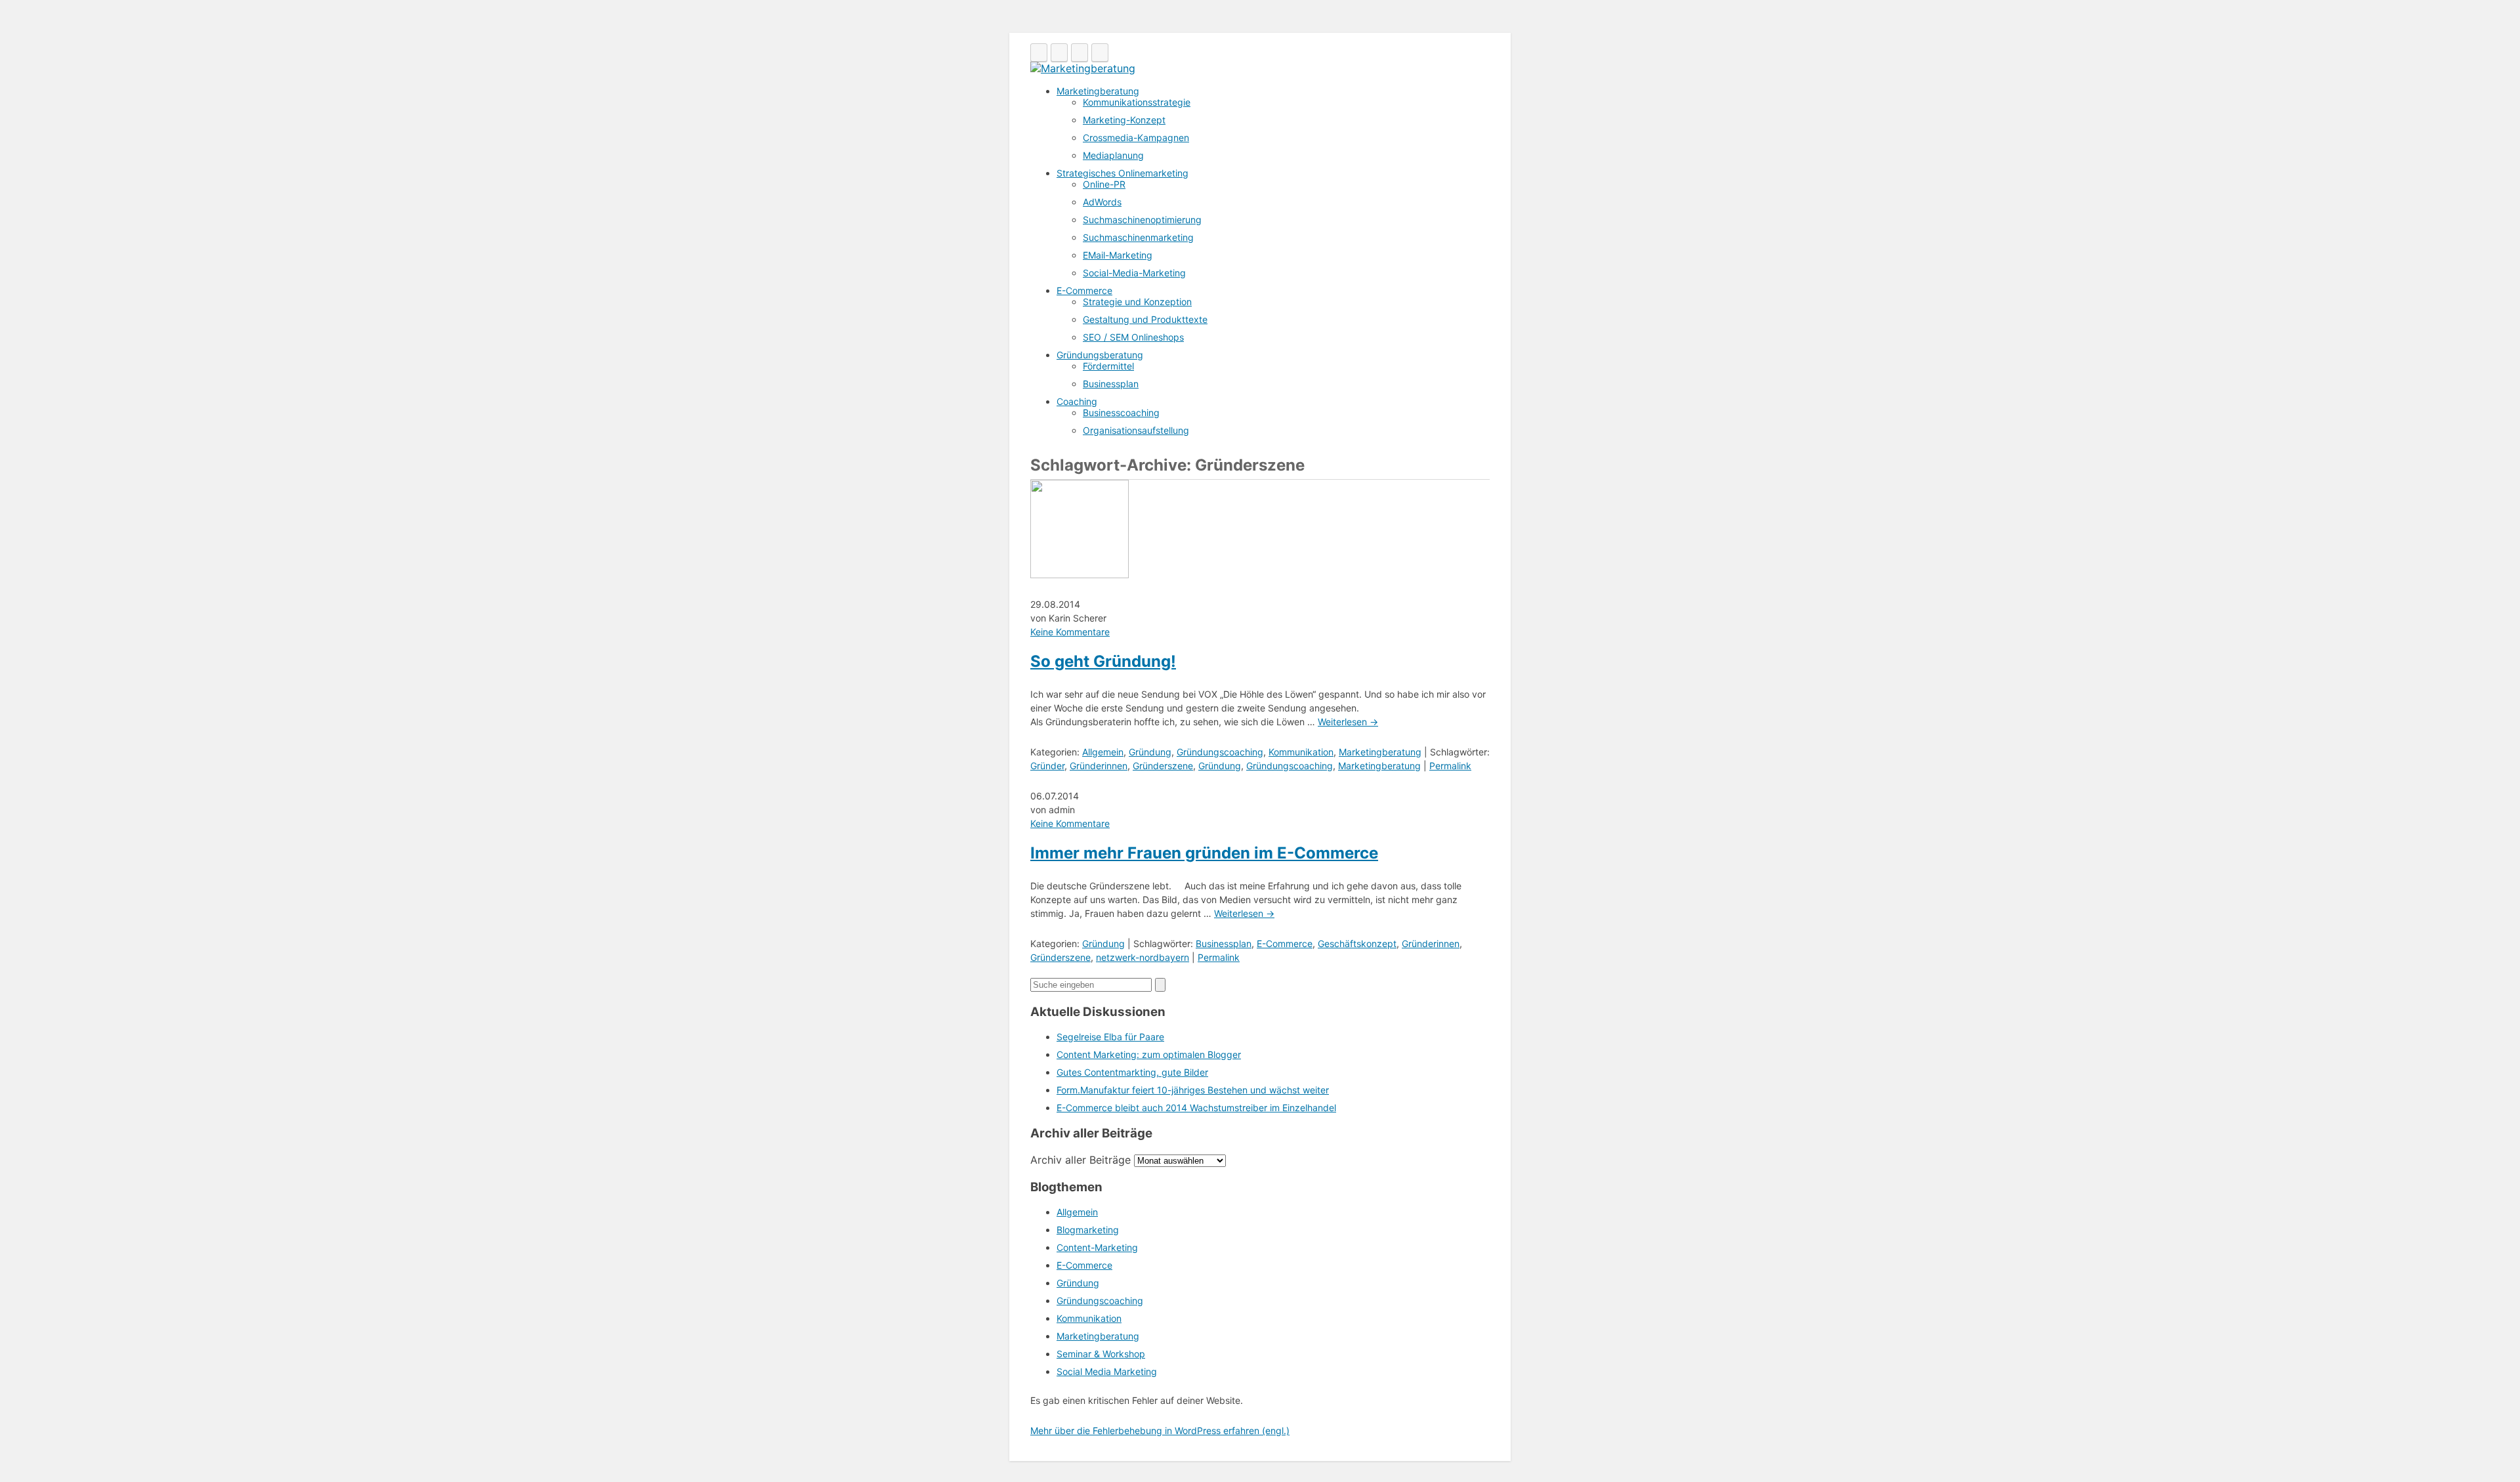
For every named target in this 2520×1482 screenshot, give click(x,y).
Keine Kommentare (1070, 632)
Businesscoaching (1121, 413)
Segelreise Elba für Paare (1110, 1037)
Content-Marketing (1097, 1247)
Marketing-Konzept (1124, 120)
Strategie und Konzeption (1137, 302)
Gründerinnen (1099, 766)
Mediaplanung (1113, 155)
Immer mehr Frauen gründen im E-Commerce (1204, 853)
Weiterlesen (1348, 722)
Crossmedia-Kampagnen (1136, 138)
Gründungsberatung (1100, 355)
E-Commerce (1084, 290)
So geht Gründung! (1103, 661)
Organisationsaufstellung (1136, 430)
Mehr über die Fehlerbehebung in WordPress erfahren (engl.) (1160, 1430)
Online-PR (1104, 184)
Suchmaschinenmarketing (1138, 237)
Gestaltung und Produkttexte (1145, 319)
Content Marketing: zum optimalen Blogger (1149, 1054)
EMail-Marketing (1118, 255)
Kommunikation (1301, 752)
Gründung (1150, 752)
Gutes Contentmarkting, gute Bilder (1132, 1072)
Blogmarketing (1088, 1230)
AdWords (1102, 202)
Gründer (1047, 766)
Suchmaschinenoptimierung (1142, 220)
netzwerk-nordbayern (1143, 957)
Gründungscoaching (1220, 752)
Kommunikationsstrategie (1137, 102)
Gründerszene (1163, 766)
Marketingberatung (1098, 91)
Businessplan (1111, 384)
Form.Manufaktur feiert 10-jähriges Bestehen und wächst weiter (1193, 1090)
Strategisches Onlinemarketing (1123, 173)
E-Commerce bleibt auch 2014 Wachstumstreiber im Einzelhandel (1196, 1108)
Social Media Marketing (1107, 1371)
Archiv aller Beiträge (1081, 1160)
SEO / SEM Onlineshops (1133, 337)
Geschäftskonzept (1357, 943)
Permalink (1450, 766)
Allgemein (1103, 752)
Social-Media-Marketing (1134, 273)
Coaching (1077, 401)
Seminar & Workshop (1101, 1354)
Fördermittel (1108, 366)
